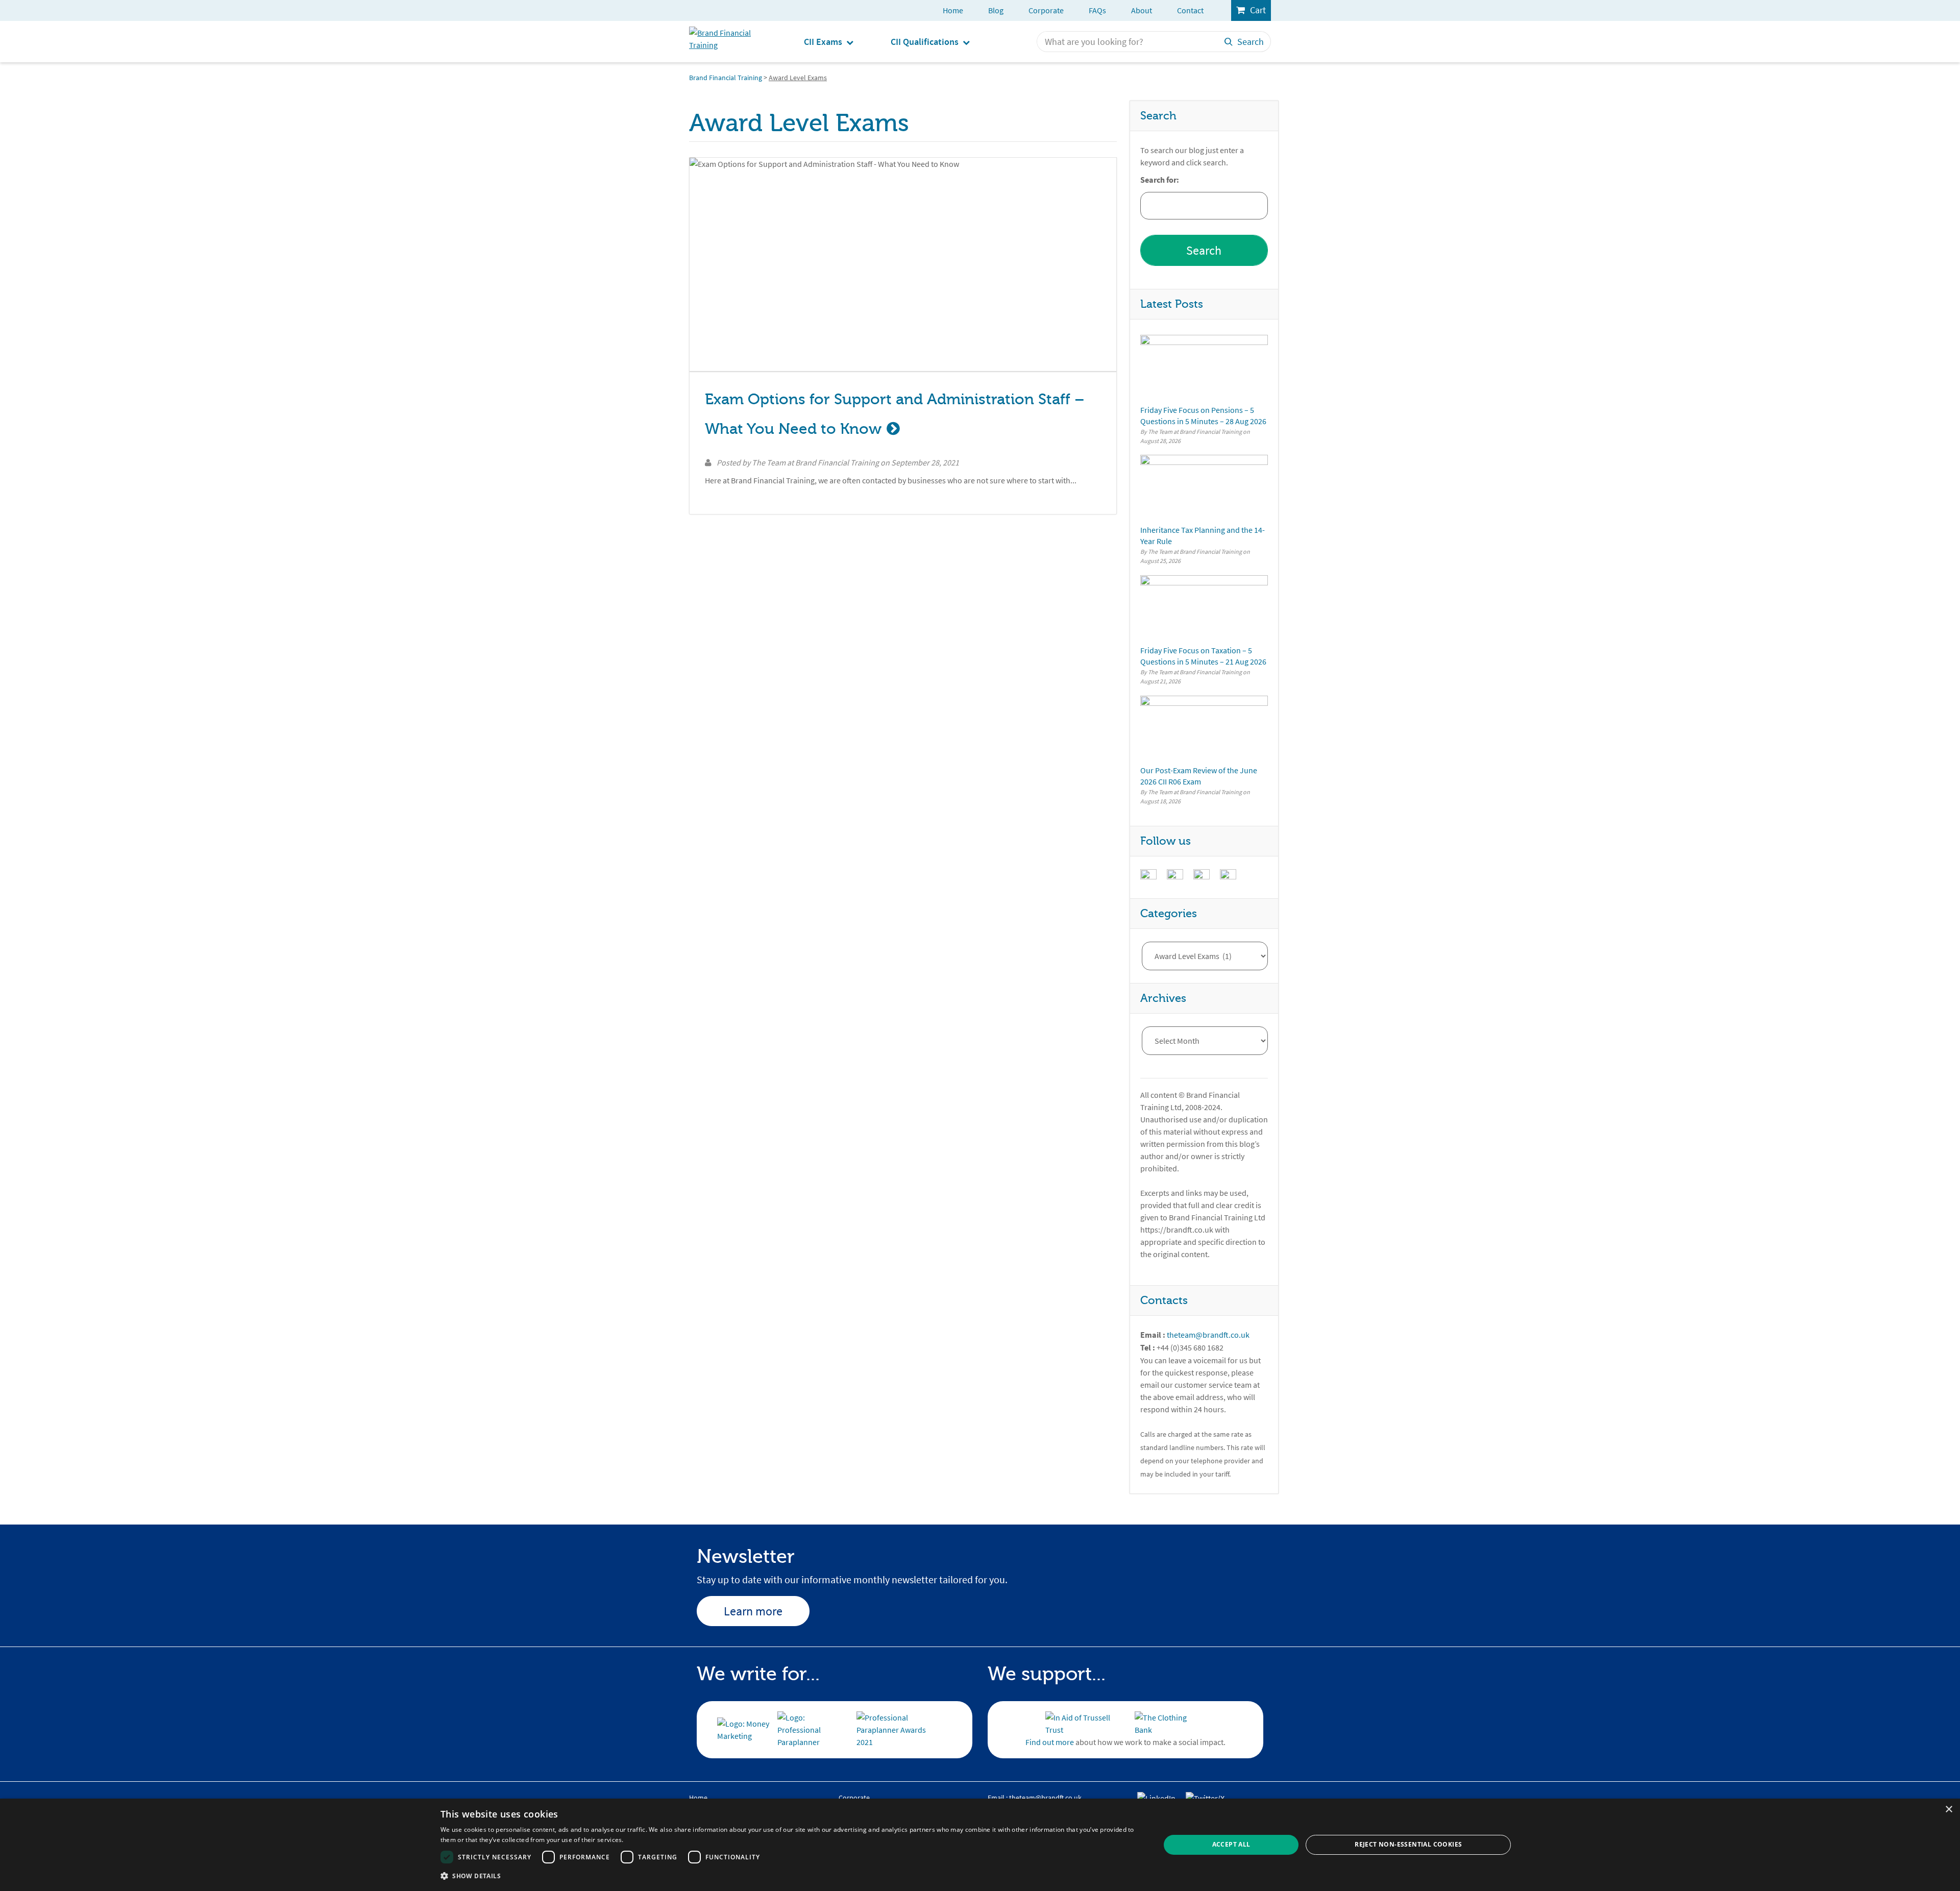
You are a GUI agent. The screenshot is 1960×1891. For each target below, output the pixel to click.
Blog (996, 10)
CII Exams (823, 42)
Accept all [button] (1231, 1844)
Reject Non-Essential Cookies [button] (1408, 1844)
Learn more (753, 1611)
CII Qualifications (925, 42)
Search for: (1160, 180)
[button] (790, 1876)
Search (1251, 42)
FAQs (1097, 10)
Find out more (1050, 1742)
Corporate (1046, 10)
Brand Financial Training (726, 78)
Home (953, 10)
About (1142, 10)
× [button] (1949, 1810)
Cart (1258, 10)
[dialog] (980, 1845)
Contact (1190, 10)
